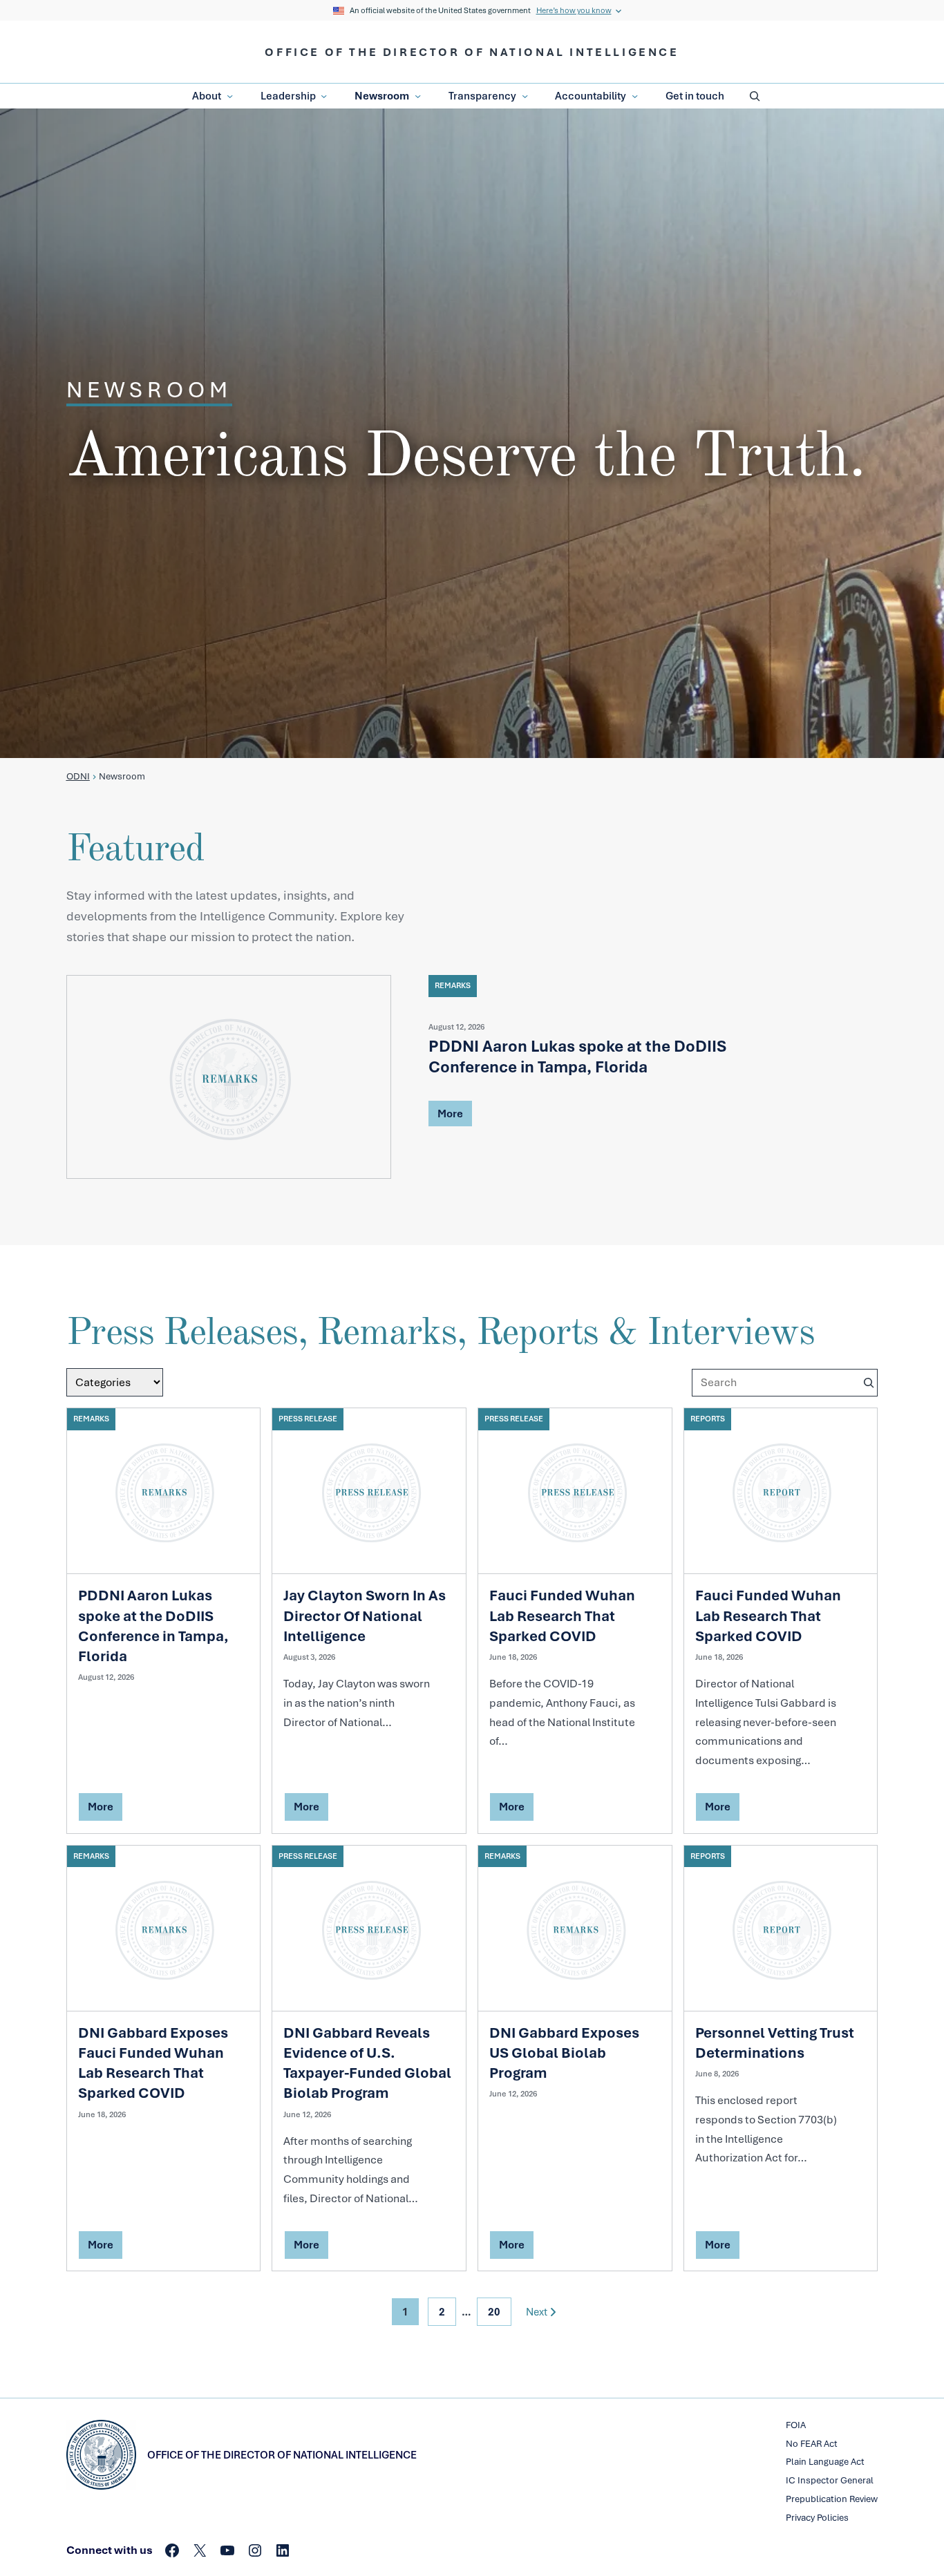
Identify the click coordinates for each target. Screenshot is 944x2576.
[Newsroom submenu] (418, 96)
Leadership (288, 96)
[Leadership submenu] (324, 96)
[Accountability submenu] (635, 96)
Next (537, 2312)
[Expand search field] (755, 96)
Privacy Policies (817, 2518)
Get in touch (695, 96)
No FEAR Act (812, 2444)
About (207, 96)
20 (494, 2312)
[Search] (869, 1383)
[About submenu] (230, 96)
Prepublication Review (832, 2499)
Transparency (482, 96)
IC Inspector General (830, 2480)
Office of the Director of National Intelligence (472, 52)
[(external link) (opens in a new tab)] (229, 1077)
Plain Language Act (825, 2462)
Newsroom (382, 96)
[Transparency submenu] (525, 96)
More (450, 1116)
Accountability (591, 96)
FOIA (796, 2425)
